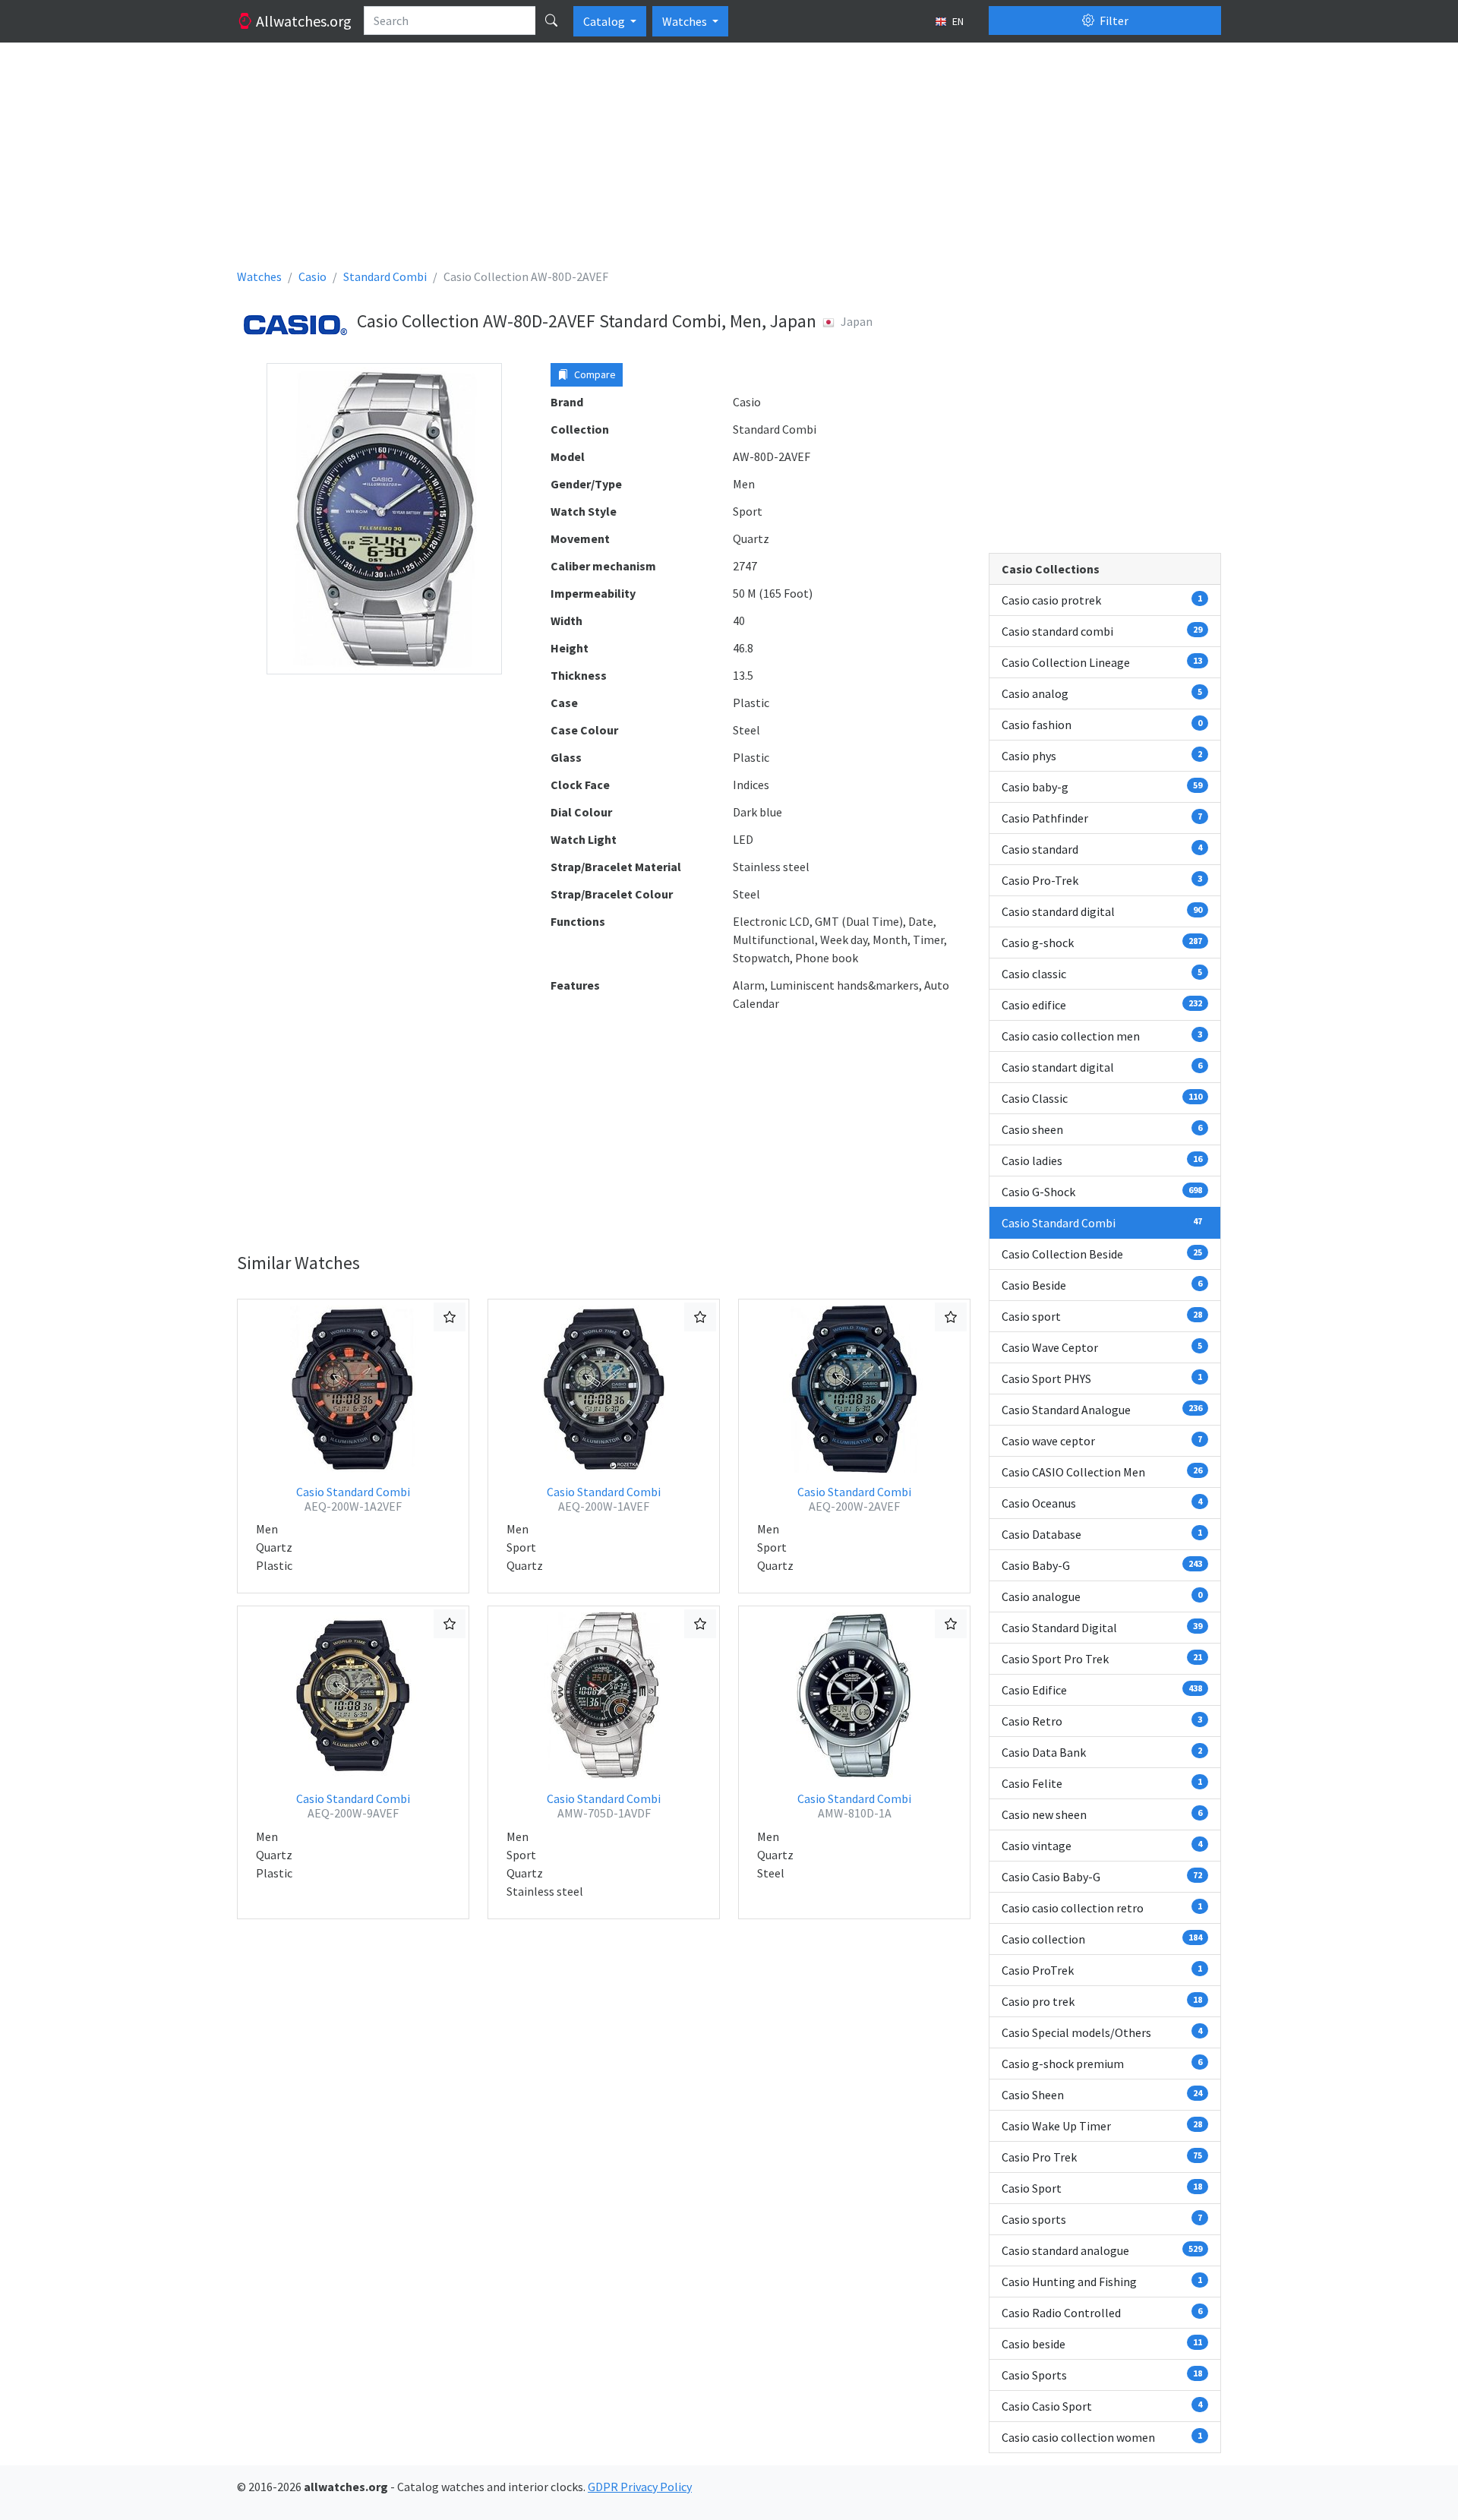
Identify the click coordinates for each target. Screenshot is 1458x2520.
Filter (1113, 21)
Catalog (605, 21)
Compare (594, 374)
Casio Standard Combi (353, 1499)
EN (957, 21)
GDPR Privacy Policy (640, 2487)
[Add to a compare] (450, 1317)
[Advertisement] (693, 161)
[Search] (551, 21)
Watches (686, 21)
